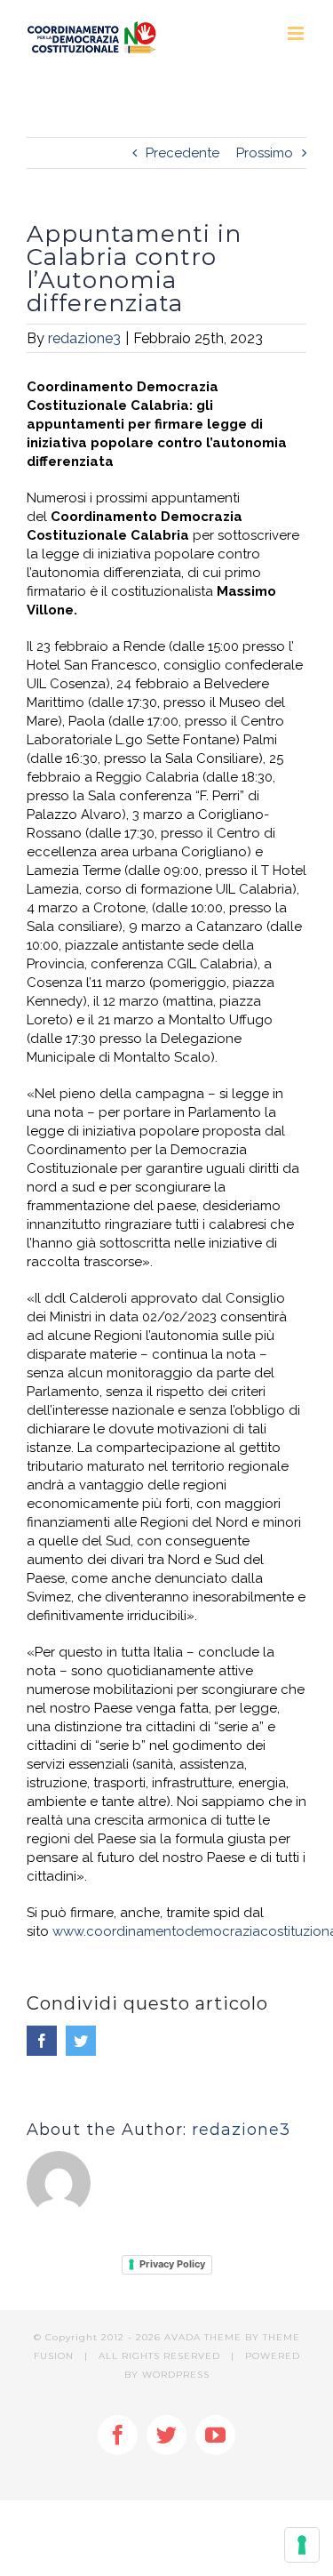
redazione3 (84, 338)
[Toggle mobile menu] (297, 33)
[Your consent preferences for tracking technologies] (302, 2545)
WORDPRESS (176, 2375)
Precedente (182, 153)
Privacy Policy (172, 2264)
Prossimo (265, 153)
